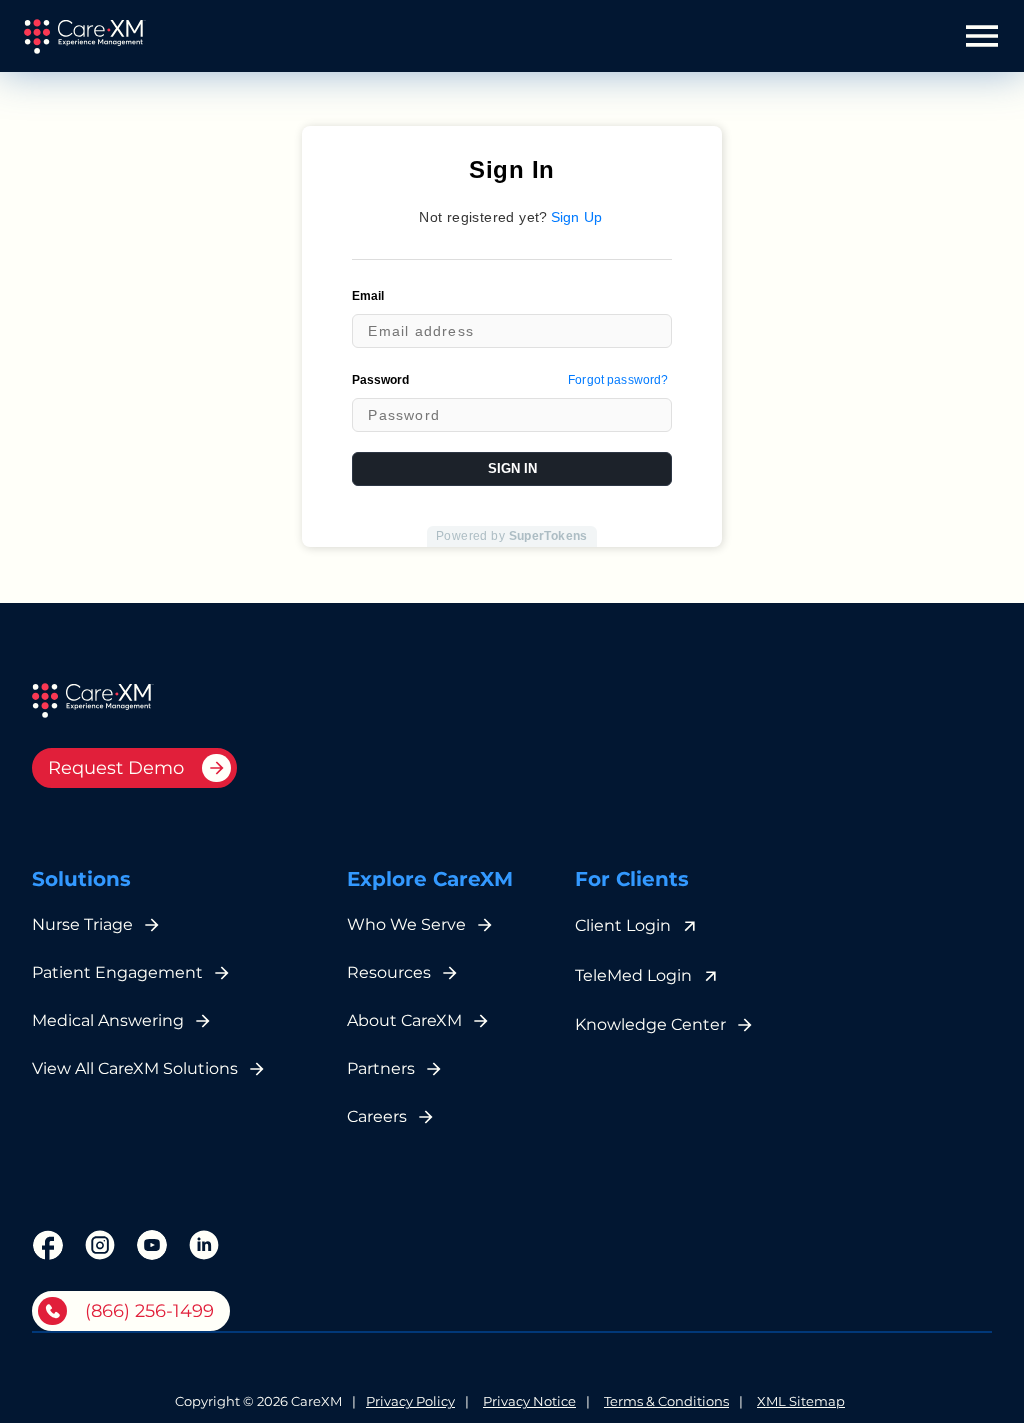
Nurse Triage (82, 924)
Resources (389, 972)
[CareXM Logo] (84, 36)
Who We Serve (406, 924)
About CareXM (404, 1020)
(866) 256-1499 (149, 1311)
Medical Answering (108, 1020)
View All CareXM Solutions (135, 1068)
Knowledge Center (650, 1024)
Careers (377, 1116)
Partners (381, 1068)
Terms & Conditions (666, 1402)
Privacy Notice (529, 1402)
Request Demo (116, 768)
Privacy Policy (410, 1402)
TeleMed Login (633, 975)
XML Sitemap (801, 1402)
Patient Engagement (117, 972)
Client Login (623, 925)
